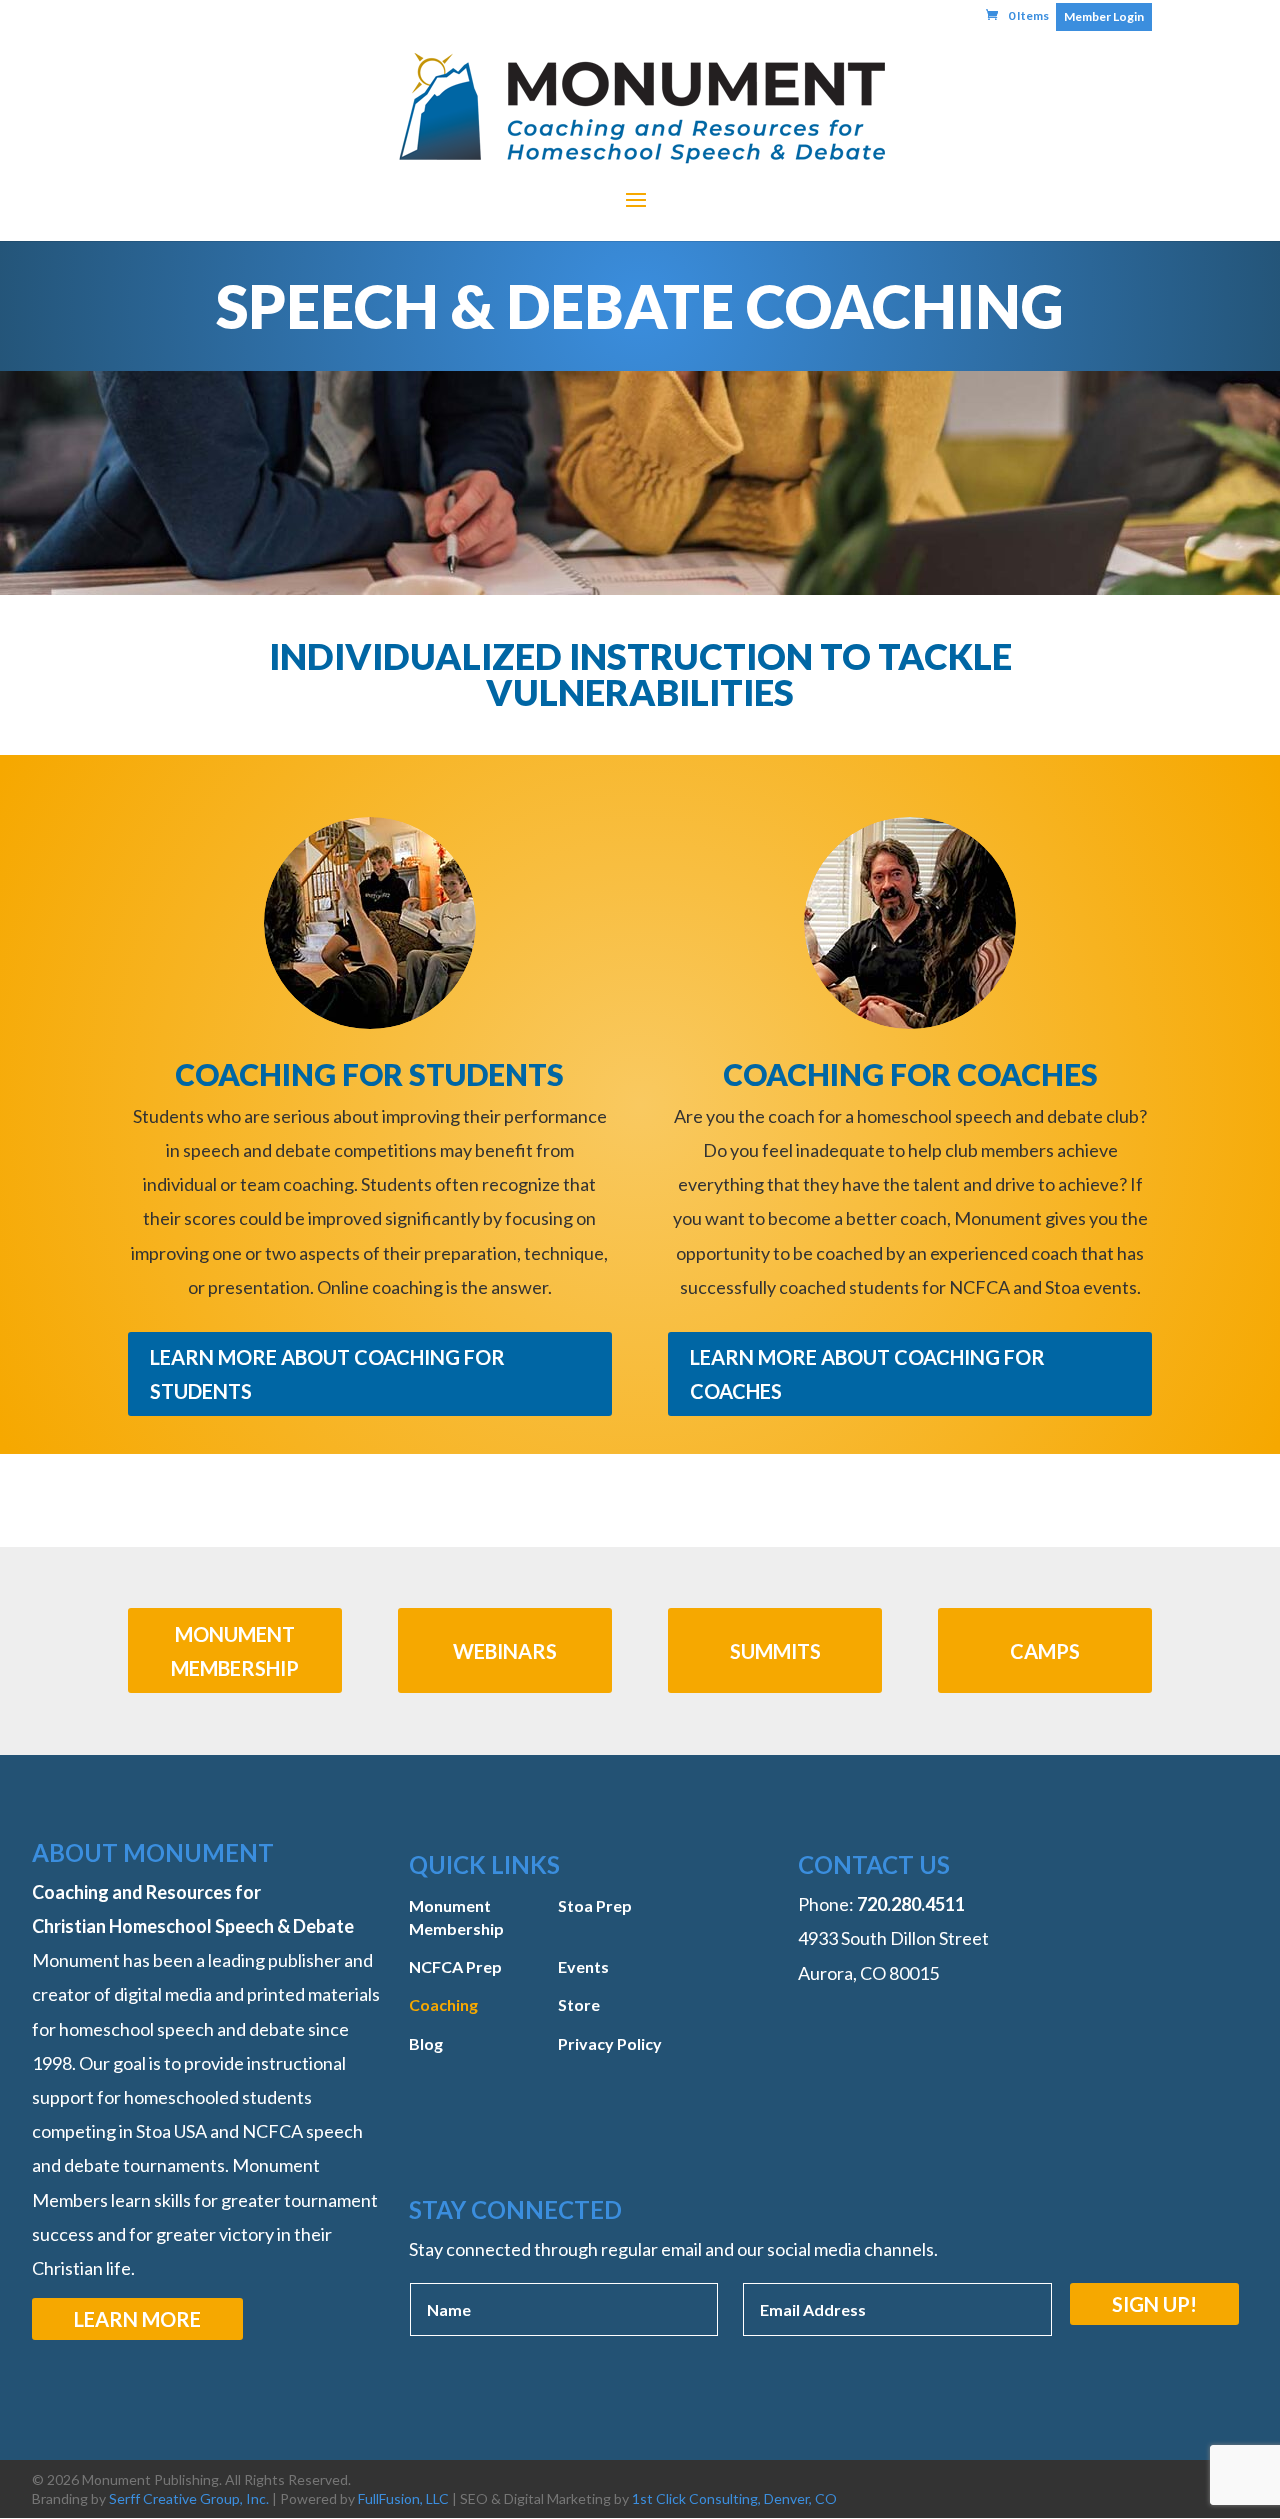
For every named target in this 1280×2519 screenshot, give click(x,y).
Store (579, 2004)
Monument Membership (235, 1651)
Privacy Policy (610, 2043)
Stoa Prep (595, 1905)
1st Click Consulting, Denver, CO (734, 2498)
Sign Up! (1154, 2304)
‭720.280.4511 (911, 1904)
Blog (426, 2043)
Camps (1045, 1651)
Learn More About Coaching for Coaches (867, 1374)
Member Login (1104, 16)
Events (583, 1966)
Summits (775, 1651)
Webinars (505, 1651)
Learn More (137, 2319)
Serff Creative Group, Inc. (189, 2498)
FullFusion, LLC (403, 2498)
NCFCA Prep (455, 1966)
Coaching (443, 2004)
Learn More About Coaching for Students (327, 1374)
